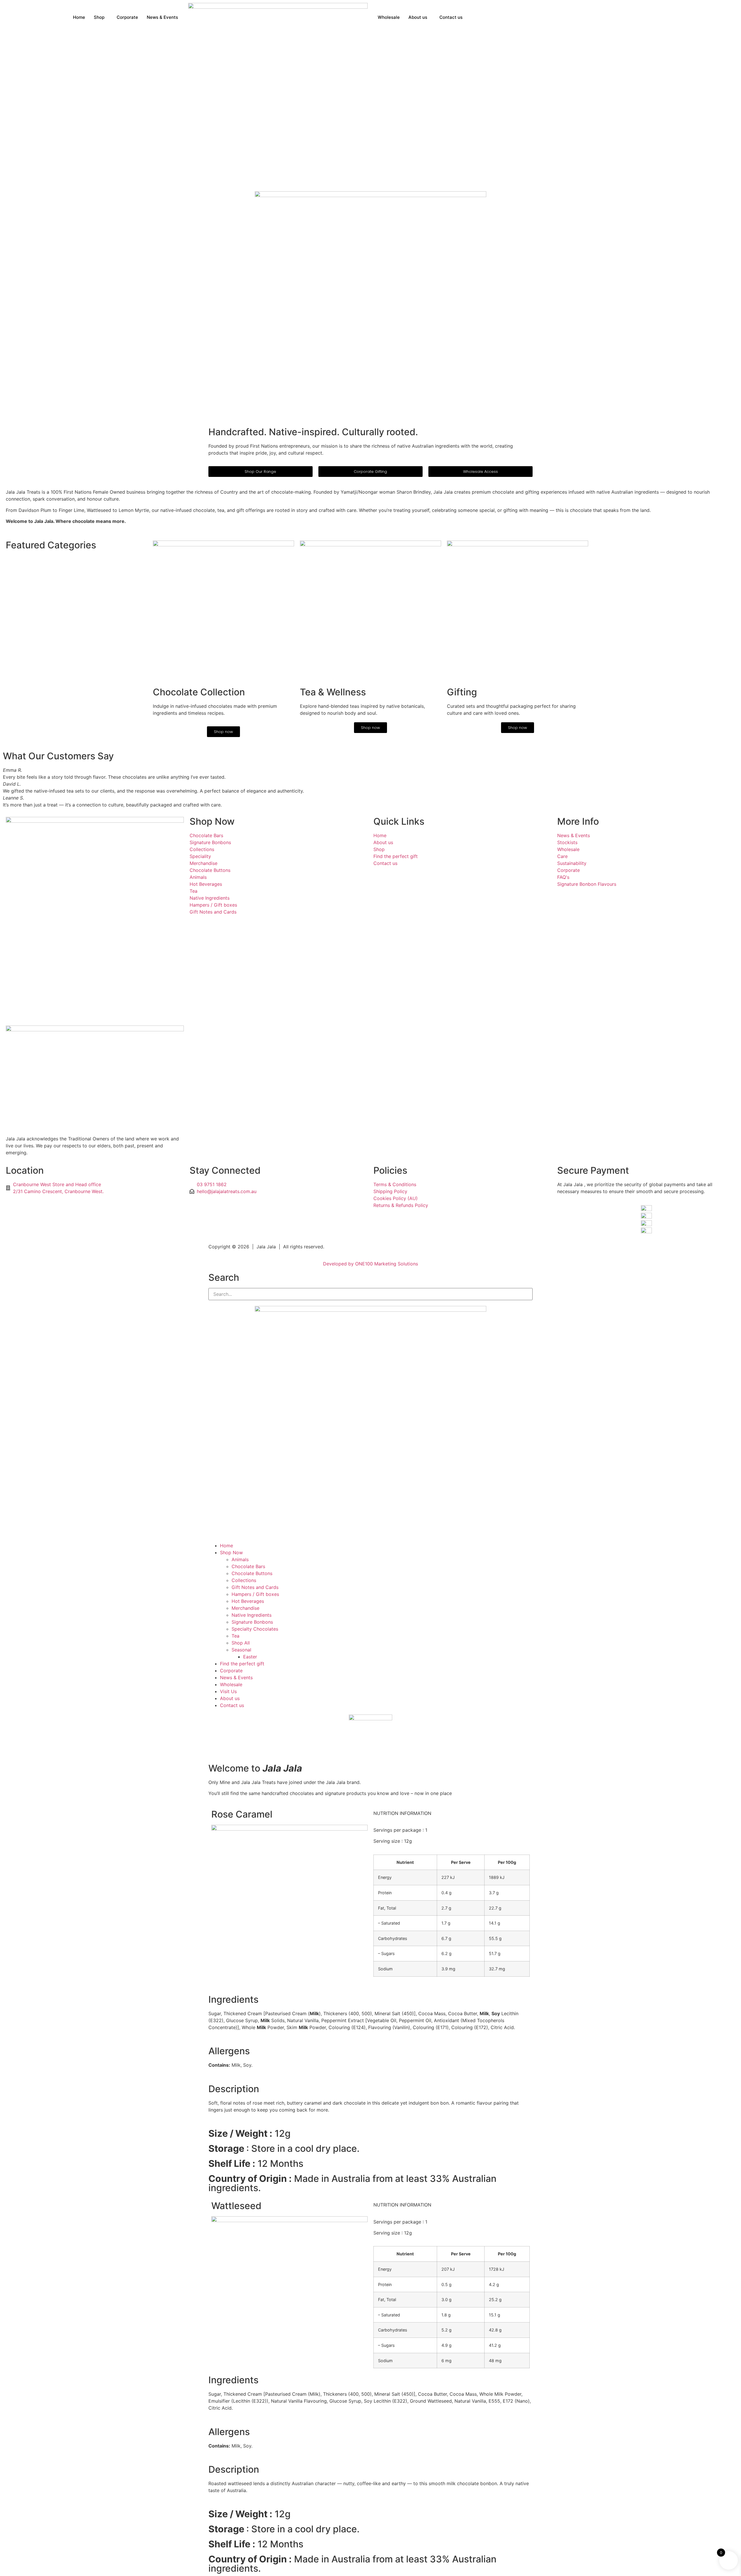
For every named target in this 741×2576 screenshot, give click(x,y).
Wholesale (389, 17)
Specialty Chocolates (255, 1629)
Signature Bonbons (252, 1622)
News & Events (162, 17)
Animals (240, 1559)
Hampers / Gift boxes (255, 1594)
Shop (99, 17)
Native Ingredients (252, 1615)
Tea (235, 1636)
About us (418, 17)
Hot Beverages (248, 1601)
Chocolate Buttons (252, 1573)
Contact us (451, 17)
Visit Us (228, 1691)
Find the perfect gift (242, 1664)
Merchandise (245, 1608)
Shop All (241, 1643)
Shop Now (212, 821)
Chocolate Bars (248, 1566)
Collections (244, 1580)
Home (79, 17)
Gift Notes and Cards (255, 1587)
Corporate (127, 17)
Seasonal (241, 1650)
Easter (250, 1657)
